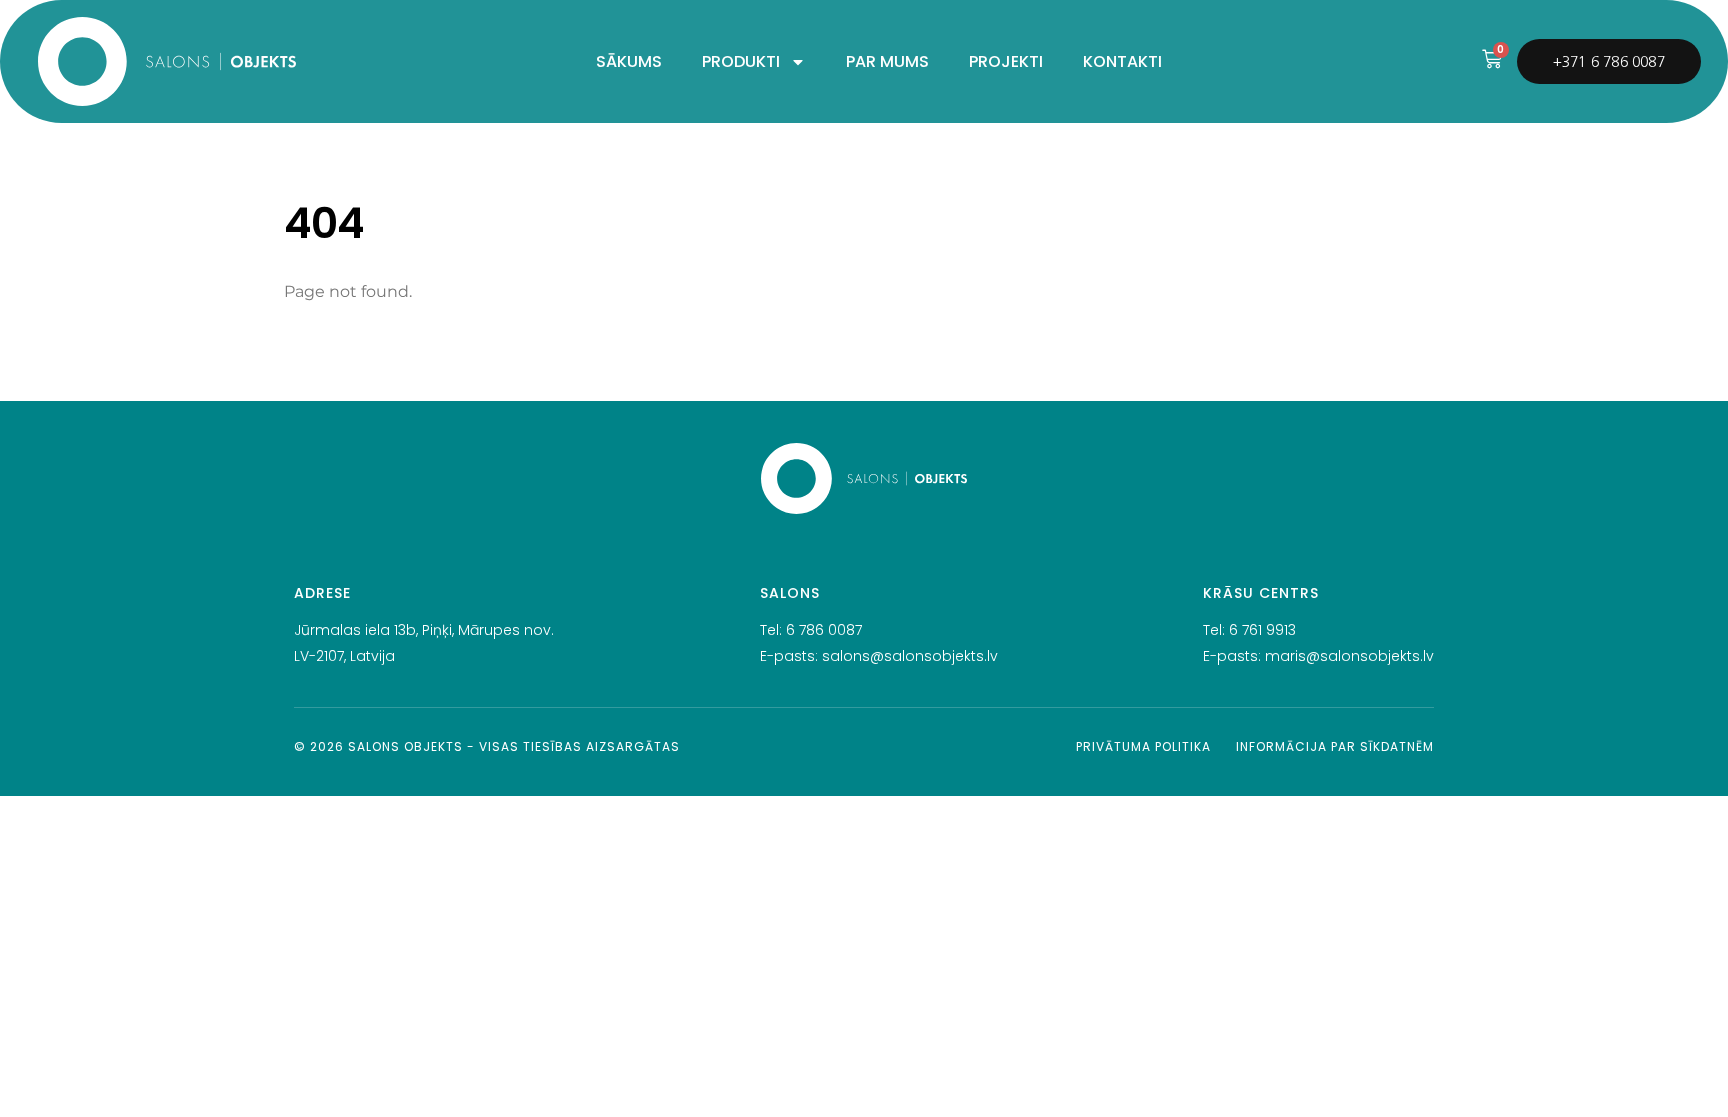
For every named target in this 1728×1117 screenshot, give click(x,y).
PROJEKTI (1006, 61)
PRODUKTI (741, 61)
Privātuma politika (1143, 746)
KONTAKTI (1122, 61)
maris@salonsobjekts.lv (1349, 656)
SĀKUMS (629, 61)
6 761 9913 (1262, 630)
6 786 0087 (824, 630)
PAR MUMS (887, 61)
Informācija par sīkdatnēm (1335, 746)
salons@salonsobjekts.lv (910, 656)
